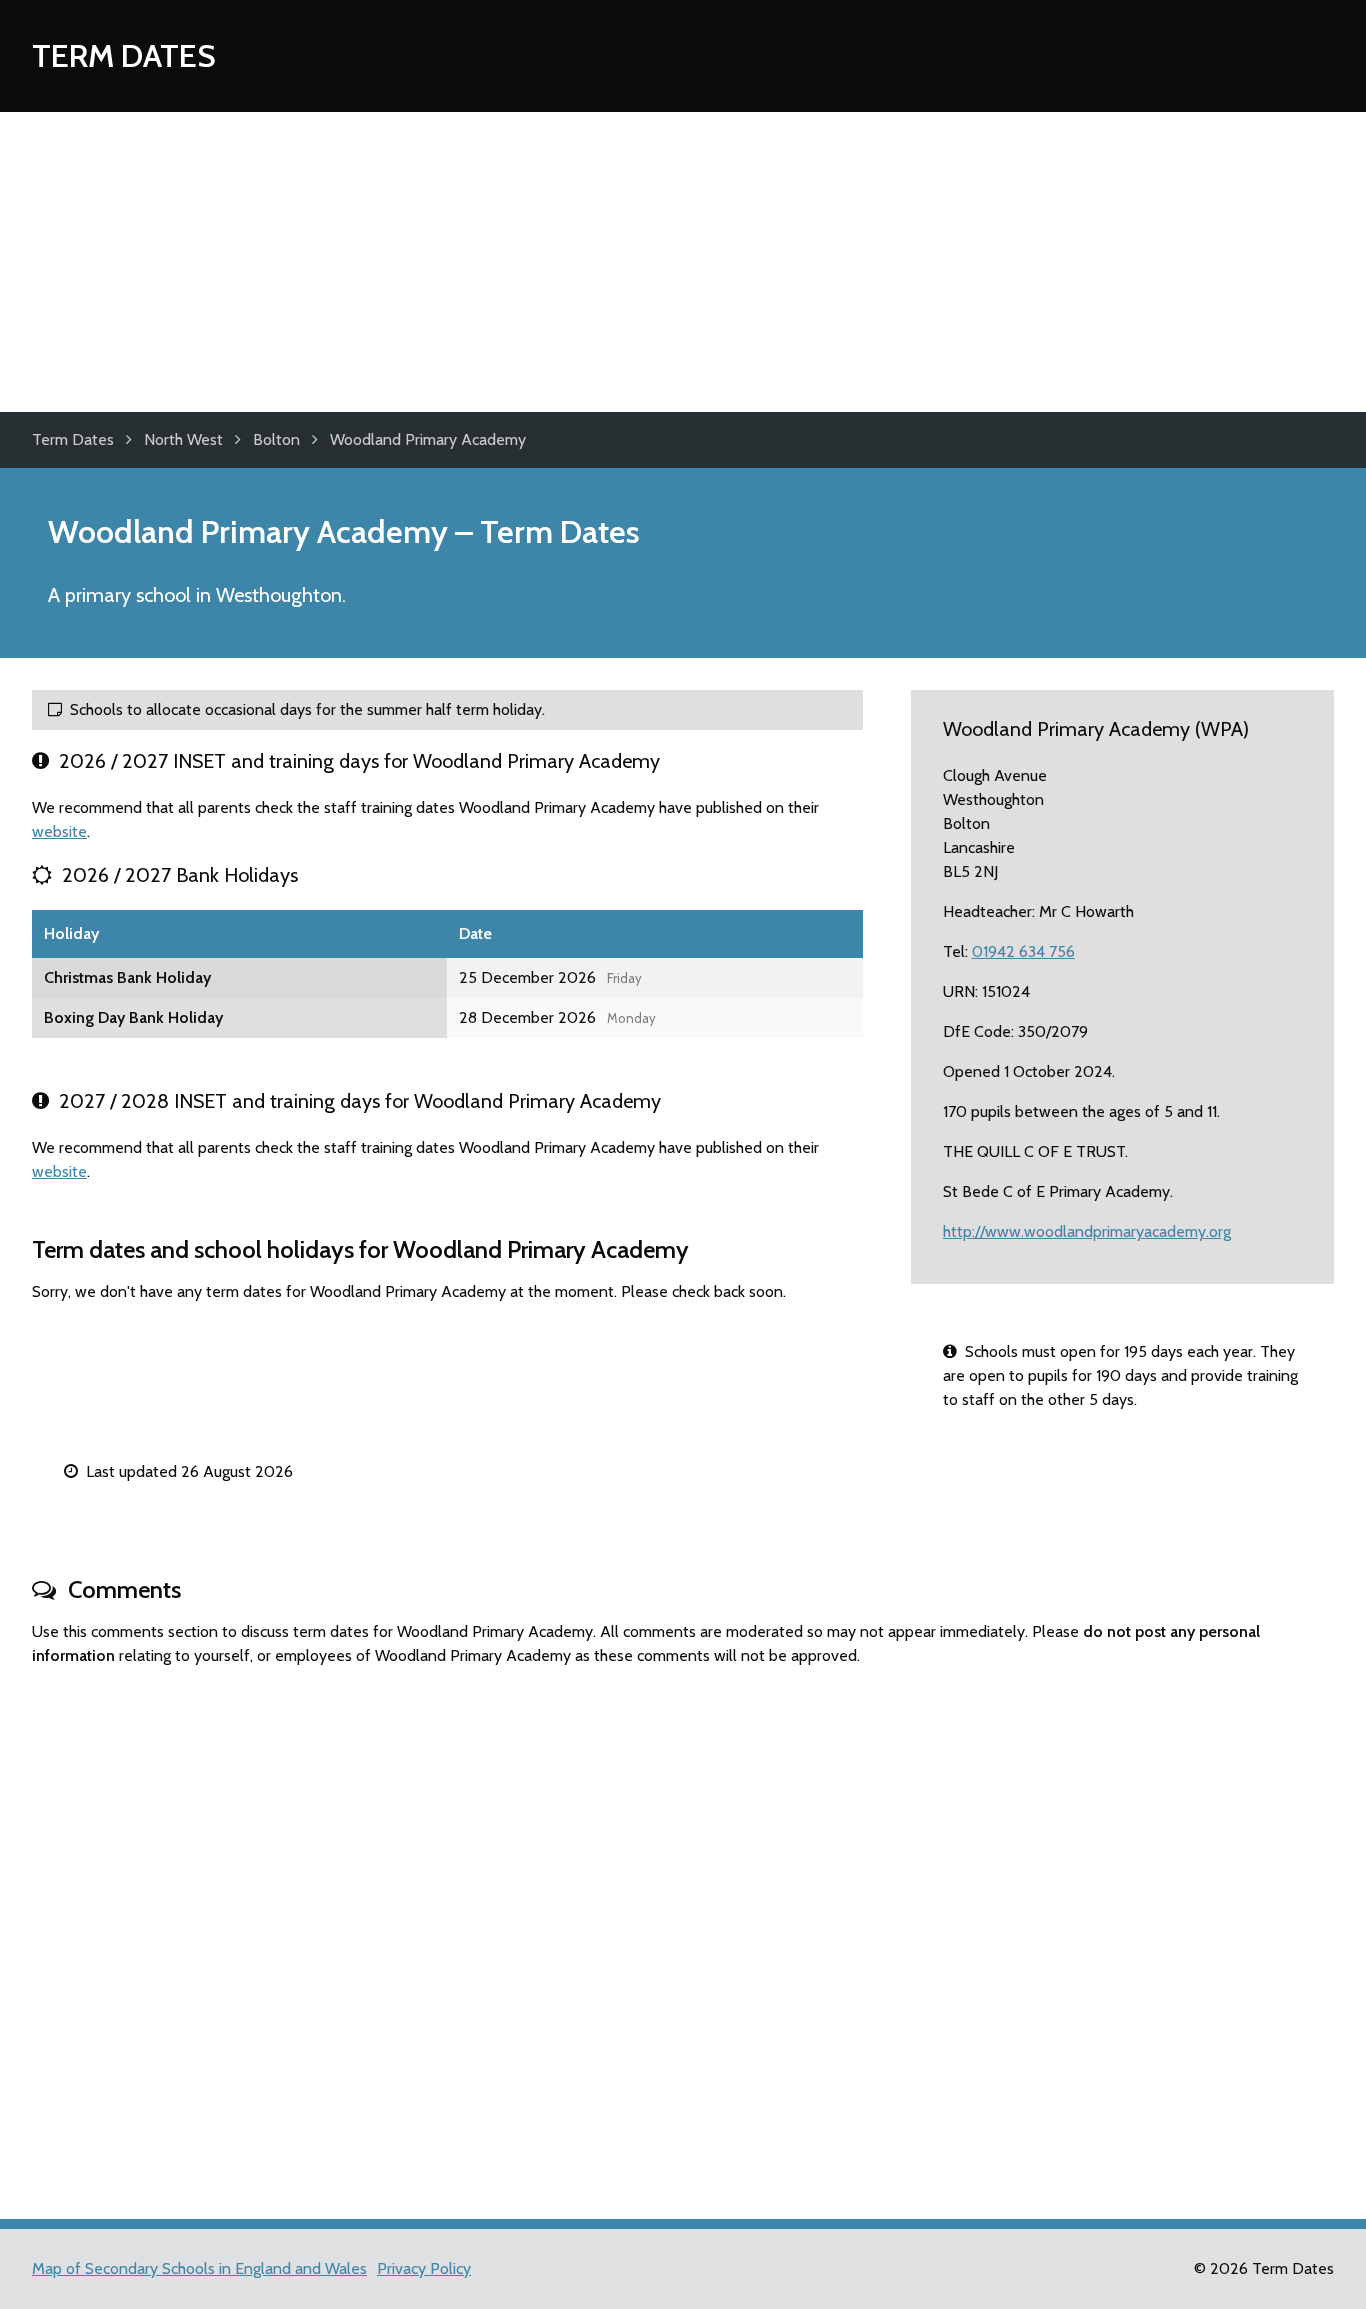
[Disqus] (683, 1934)
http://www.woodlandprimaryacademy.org (1087, 1231)
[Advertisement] (683, 262)
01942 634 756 (1023, 951)
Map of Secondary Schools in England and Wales (199, 2268)
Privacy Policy (424, 2268)
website (59, 831)
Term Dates (124, 55)
